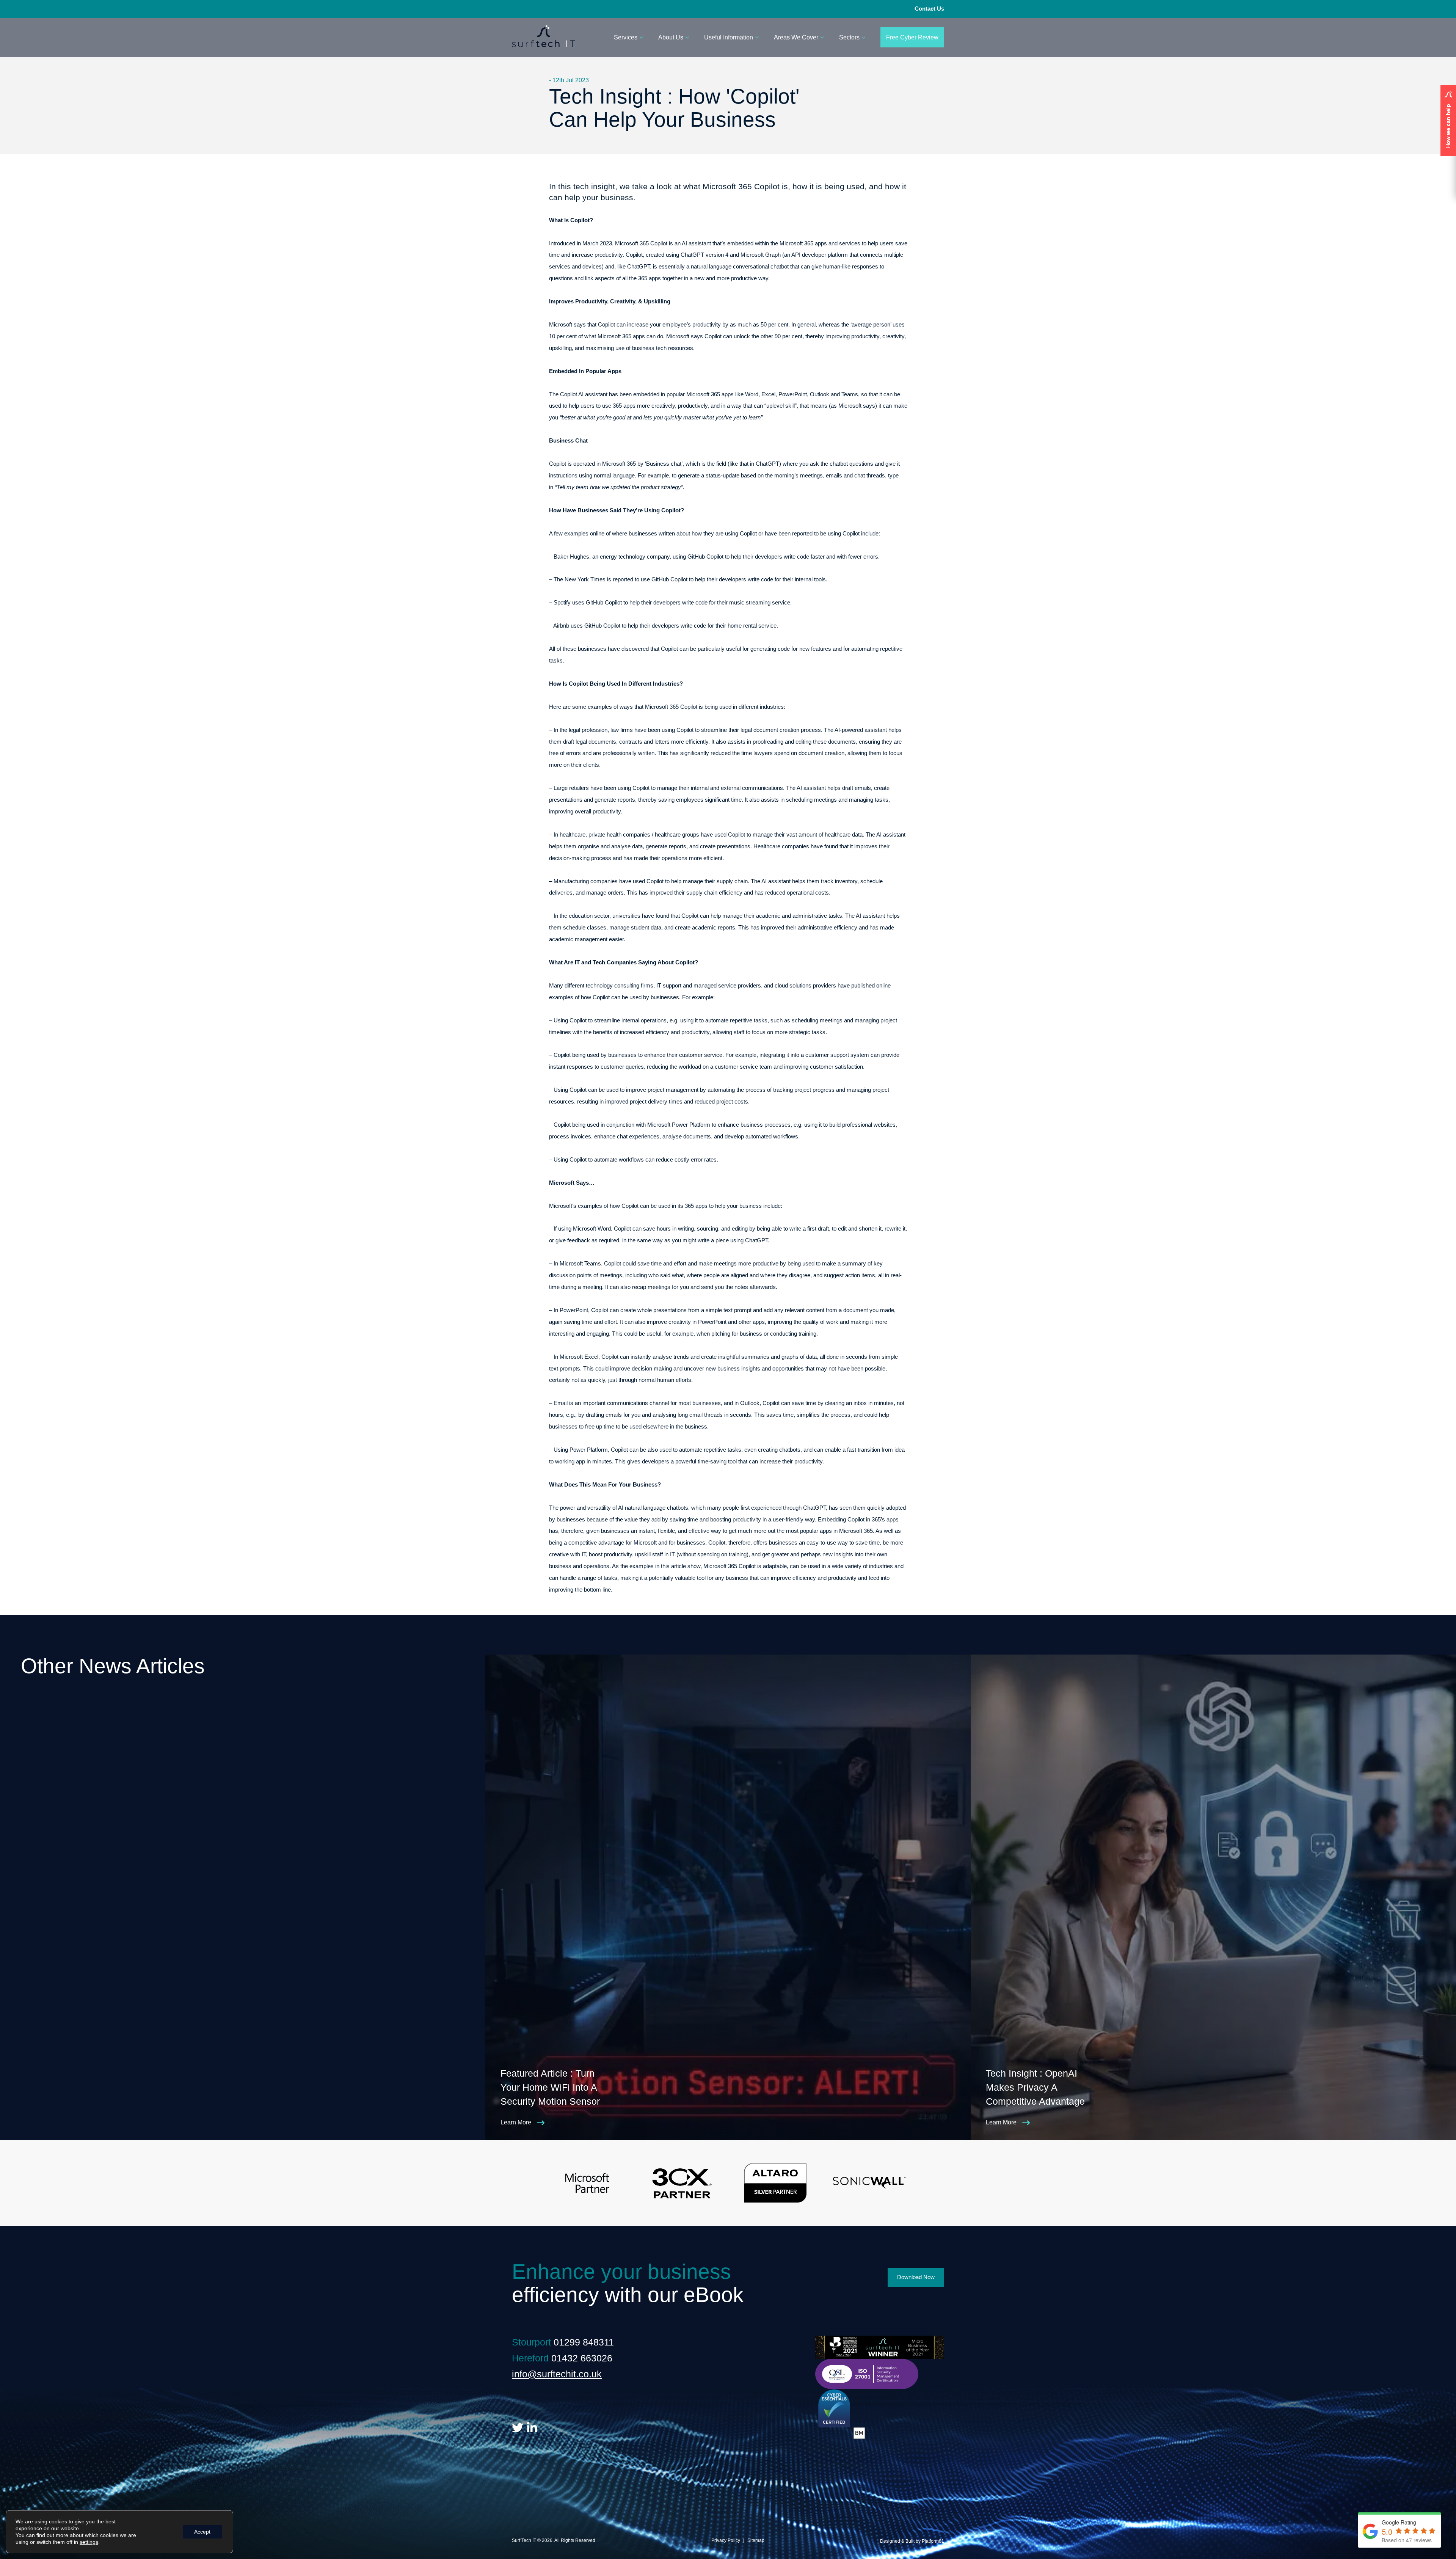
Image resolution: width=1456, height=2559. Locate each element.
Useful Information (729, 37)
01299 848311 (584, 2342)
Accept (202, 2532)
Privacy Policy (726, 2540)
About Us (671, 37)
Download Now (916, 2277)
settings (89, 2542)
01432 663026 (582, 2358)
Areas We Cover (796, 37)
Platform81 (933, 2541)
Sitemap (756, 2540)
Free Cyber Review (912, 37)
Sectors (849, 37)
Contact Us (929, 9)
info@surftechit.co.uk (557, 2374)
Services (626, 37)
